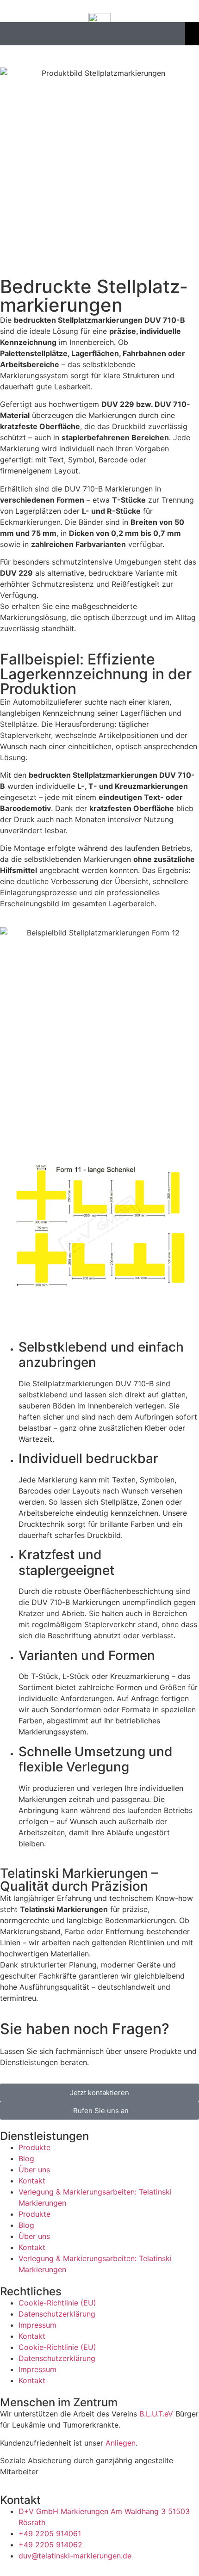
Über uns (34, 2170)
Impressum (37, 2325)
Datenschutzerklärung (57, 2314)
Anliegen (121, 2443)
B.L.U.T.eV (156, 2414)
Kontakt (32, 2181)
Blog (26, 2158)
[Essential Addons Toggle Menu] (192, 34)
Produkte (34, 2147)
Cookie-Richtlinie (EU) (57, 2303)
